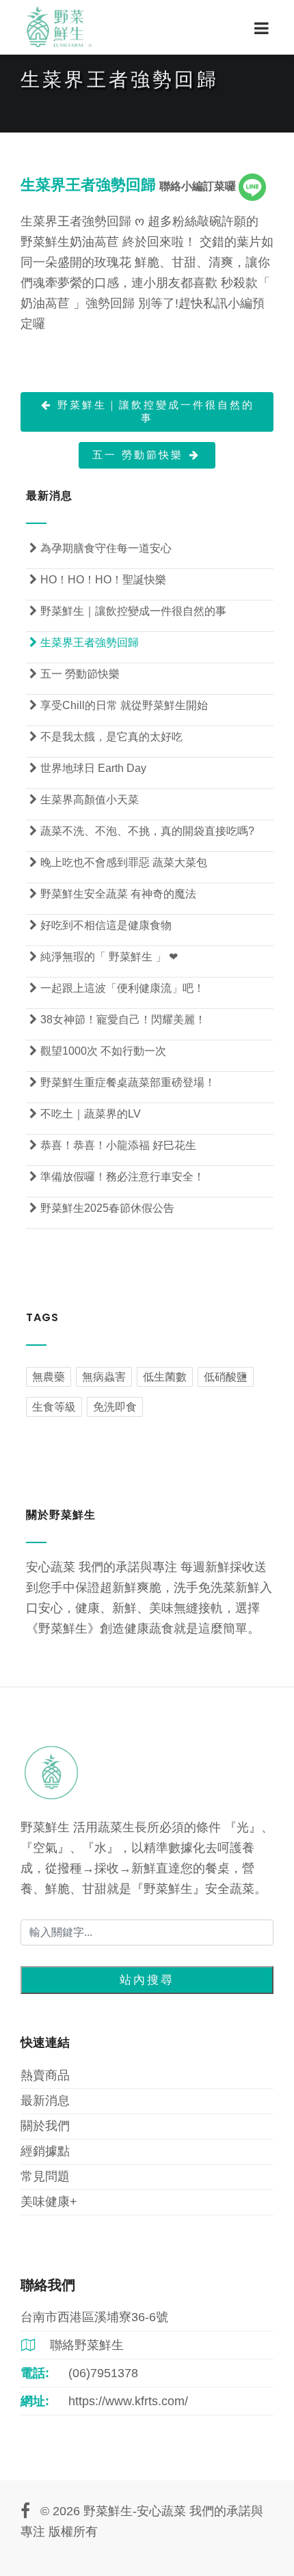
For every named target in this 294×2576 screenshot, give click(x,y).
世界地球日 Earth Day (88, 768)
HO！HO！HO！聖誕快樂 (98, 580)
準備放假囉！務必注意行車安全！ (117, 1177)
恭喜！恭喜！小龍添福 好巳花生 (113, 1145)
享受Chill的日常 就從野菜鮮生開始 (119, 705)
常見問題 (45, 2176)
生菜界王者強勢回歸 (84, 642)
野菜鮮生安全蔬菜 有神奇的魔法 (113, 894)
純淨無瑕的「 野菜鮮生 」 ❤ (104, 957)
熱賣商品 (45, 2075)
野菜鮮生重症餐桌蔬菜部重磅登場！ (122, 1082)
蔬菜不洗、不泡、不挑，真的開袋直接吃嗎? (142, 831)
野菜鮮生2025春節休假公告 (102, 1208)
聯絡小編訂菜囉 (199, 186)
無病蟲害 (104, 1377)
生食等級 (54, 1407)
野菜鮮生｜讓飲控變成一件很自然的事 (148, 411)
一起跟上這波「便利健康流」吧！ (117, 988)
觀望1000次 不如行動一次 (98, 1051)
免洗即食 (115, 1407)
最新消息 (45, 2101)
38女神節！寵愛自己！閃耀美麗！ (118, 1020)
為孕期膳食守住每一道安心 (101, 548)
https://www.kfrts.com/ (128, 2401)
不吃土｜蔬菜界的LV (85, 1114)
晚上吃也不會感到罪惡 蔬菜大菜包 (118, 862)
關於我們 (45, 2126)
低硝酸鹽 (226, 1377)
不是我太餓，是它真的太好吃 (106, 737)
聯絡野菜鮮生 (72, 2345)
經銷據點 (45, 2151)
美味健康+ (49, 2202)
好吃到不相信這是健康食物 (101, 925)
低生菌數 (165, 1377)
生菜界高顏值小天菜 (84, 800)
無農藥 (49, 1377)
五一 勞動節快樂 (146, 455)
